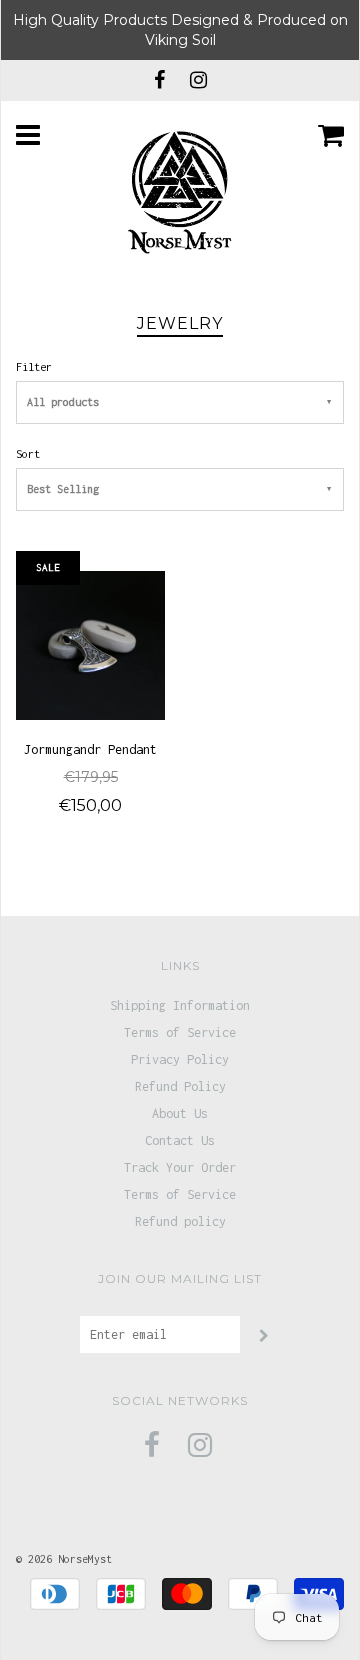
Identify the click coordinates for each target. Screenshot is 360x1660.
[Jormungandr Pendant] (90, 643)
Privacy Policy (180, 1059)
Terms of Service (180, 1032)
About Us (180, 1113)
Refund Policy (180, 1086)
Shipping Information (180, 1005)
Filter (34, 366)
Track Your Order (180, 1167)
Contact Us (180, 1140)
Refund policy (180, 1221)
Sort (28, 453)
